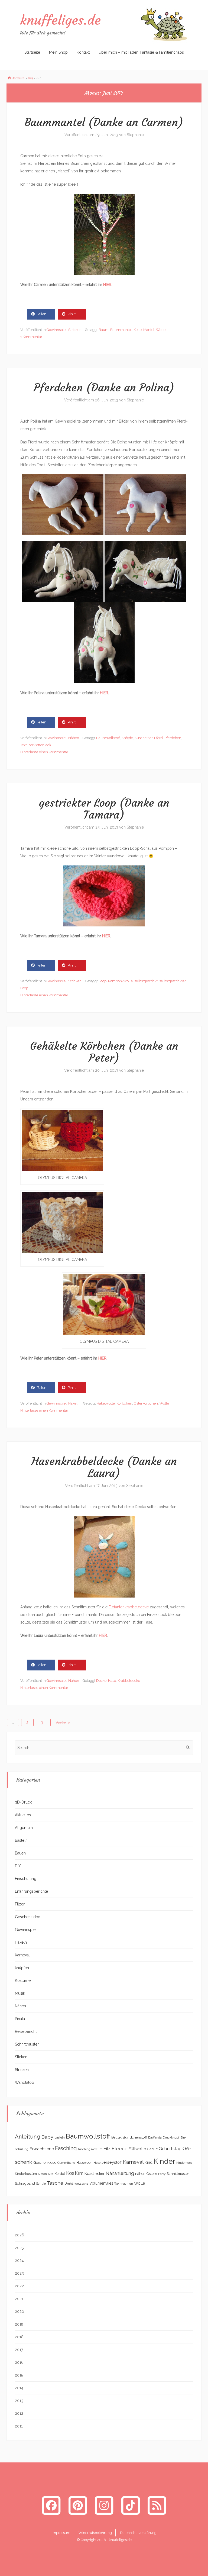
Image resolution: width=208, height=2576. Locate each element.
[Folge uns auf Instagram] (104, 2505)
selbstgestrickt (146, 981)
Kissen (42, 2174)
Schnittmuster (27, 2044)
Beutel (116, 2137)
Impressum (61, 2533)
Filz (107, 2149)
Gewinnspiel (57, 330)
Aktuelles (23, 1815)
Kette (138, 330)
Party (162, 2174)
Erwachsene (42, 2149)
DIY (18, 1866)
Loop (103, 981)
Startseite (32, 52)
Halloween (84, 2163)
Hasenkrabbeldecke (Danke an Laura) (104, 1467)
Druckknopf (171, 2137)
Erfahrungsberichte (31, 1891)
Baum (104, 330)
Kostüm (75, 2173)
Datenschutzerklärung (138, 2533)
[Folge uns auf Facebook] (51, 2505)
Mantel (149, 330)
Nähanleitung (120, 2173)
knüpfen (22, 1968)
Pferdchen (173, 738)
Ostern (152, 2174)
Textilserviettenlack (36, 745)
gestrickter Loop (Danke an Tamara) (104, 809)
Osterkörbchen (146, 1403)
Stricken (75, 330)
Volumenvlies (101, 2183)
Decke (101, 1681)
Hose (97, 2163)
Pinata (20, 2019)
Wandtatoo (25, 2082)
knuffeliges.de (60, 20)
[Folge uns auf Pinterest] (78, 2505)
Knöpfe (127, 738)
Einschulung (26, 1879)
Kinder (164, 2161)
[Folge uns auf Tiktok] (131, 2505)
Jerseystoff (112, 2162)
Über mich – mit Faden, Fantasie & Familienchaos (141, 52)
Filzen (20, 1904)
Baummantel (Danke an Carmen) (104, 122)
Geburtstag (170, 2149)
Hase (112, 1681)
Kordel (60, 2174)
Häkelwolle (106, 1403)
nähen (140, 2173)
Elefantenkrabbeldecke (129, 1607)
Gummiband (66, 2163)
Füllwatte (137, 2149)
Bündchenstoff (135, 2137)
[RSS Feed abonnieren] (157, 2505)
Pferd (158, 738)
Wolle (161, 330)
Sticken (21, 2057)
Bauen (20, 1853)
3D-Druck (23, 1802)
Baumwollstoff (108, 738)
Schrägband (25, 2183)
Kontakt (83, 52)
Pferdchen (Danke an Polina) (104, 388)
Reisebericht (26, 2031)
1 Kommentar (31, 337)
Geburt (152, 2149)
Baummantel (121, 330)
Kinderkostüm (26, 2174)
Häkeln (74, 1403)
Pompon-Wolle (120, 981)
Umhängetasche (76, 2184)
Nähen (74, 738)
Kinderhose (184, 2163)
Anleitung (28, 2137)
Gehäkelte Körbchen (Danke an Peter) (104, 1052)
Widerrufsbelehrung (95, 2533)
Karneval (22, 1955)
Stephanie (135, 135)
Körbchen (124, 1403)
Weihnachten (124, 2184)
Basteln (21, 1840)
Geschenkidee (27, 1917)
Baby (47, 2137)
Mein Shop (58, 52)
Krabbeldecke (129, 1681)
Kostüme (23, 1981)
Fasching (66, 2148)
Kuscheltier (144, 738)
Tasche (55, 2183)
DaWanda (155, 2137)
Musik (20, 1993)
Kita (51, 2174)
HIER (107, 285)
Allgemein (24, 1828)
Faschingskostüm (90, 2149)
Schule (41, 2184)
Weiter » (63, 1722)
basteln (60, 2137)
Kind (149, 2162)
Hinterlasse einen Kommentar (44, 752)
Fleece (120, 2149)
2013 (30, 78)
